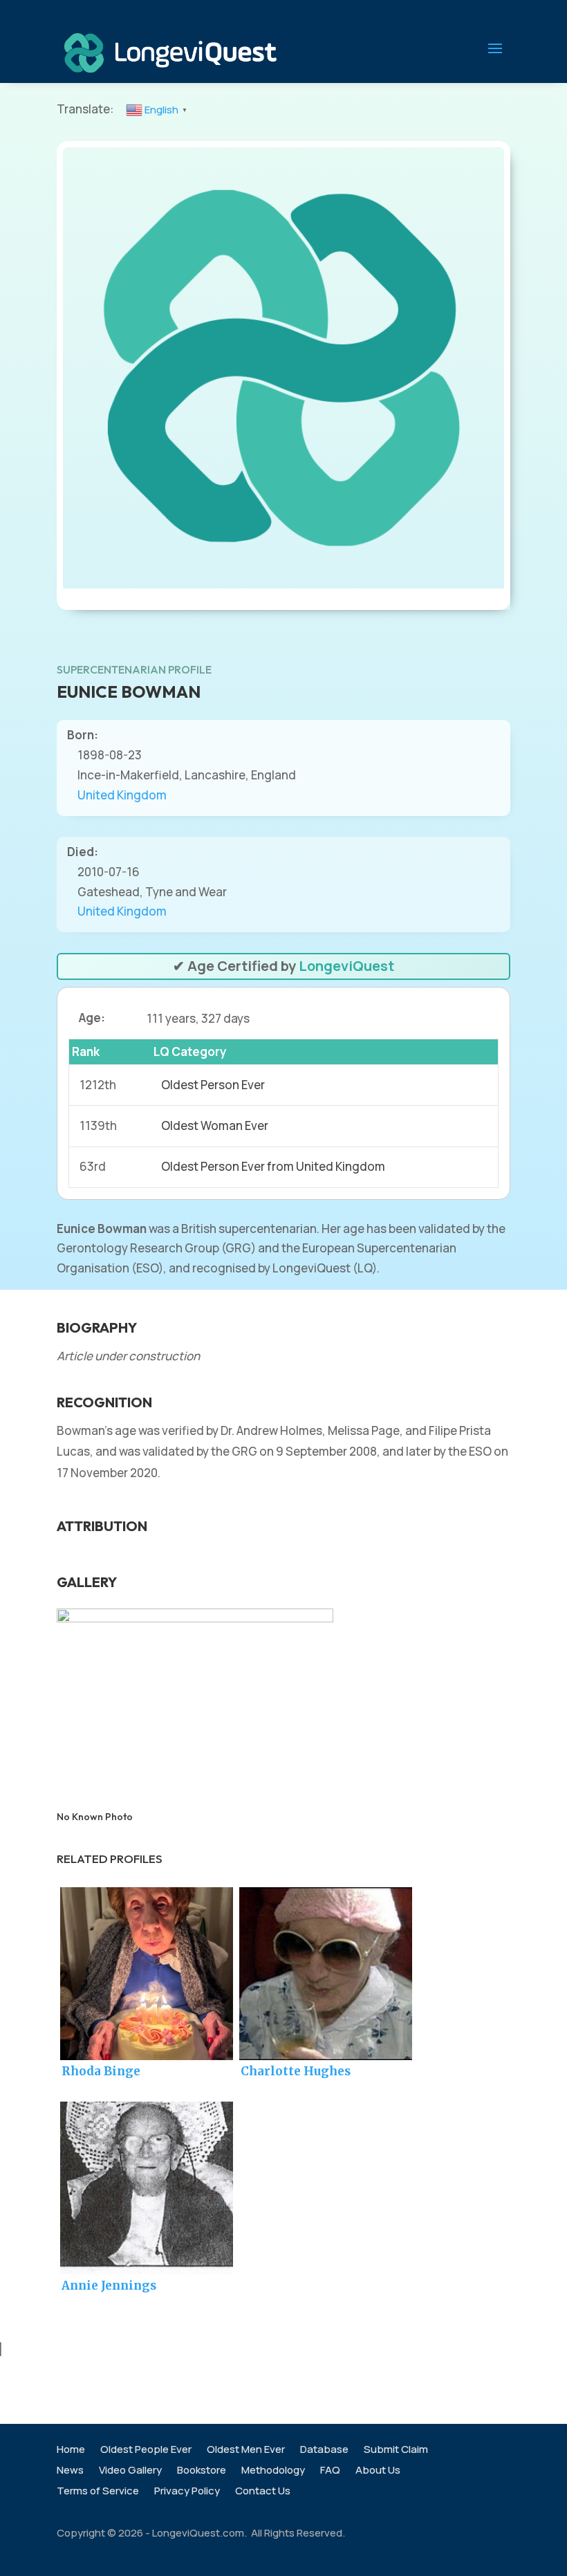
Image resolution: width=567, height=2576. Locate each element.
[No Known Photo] (195, 1618)
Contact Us (263, 2492)
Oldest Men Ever (246, 2450)
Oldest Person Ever (213, 1085)
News (70, 2471)
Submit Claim (396, 2450)
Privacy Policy (187, 2492)
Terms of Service (98, 2492)
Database (324, 2450)
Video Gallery (130, 2471)
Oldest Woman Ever (215, 1125)
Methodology (273, 2471)
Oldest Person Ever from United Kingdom (273, 1166)
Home (71, 2450)
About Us (378, 2471)
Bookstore (202, 2471)
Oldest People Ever (146, 2450)
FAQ (330, 2471)
